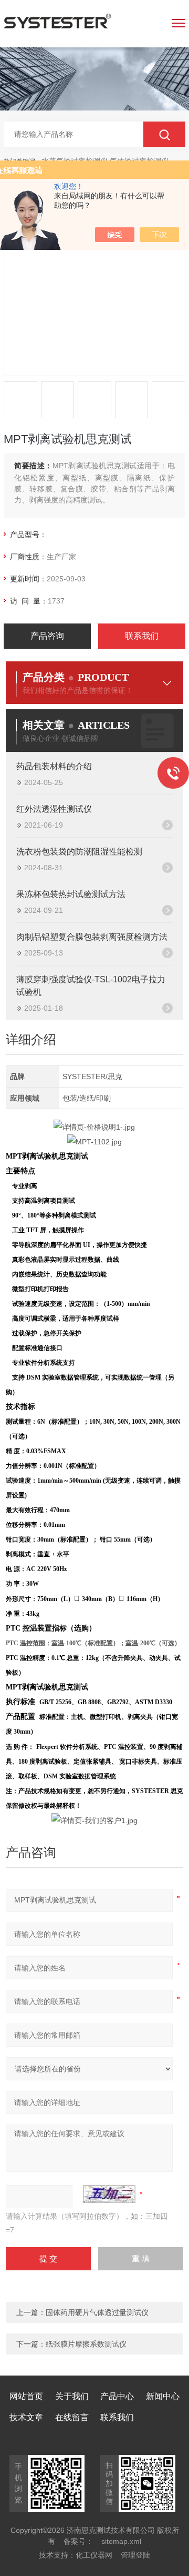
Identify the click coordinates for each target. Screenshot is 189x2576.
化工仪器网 (94, 2555)
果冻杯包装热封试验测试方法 (71, 894)
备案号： (78, 2541)
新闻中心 (163, 2396)
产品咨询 (47, 636)
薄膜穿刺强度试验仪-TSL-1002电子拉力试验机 (91, 986)
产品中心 (117, 2396)
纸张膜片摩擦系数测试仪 (86, 2344)
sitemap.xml (121, 2541)
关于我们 (72, 2396)
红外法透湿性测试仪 (54, 809)
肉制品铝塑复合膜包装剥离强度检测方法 (92, 937)
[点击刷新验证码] (109, 2194)
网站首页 (26, 2396)
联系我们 (142, 636)
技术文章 (26, 2417)
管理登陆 (135, 2555)
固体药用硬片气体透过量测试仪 (97, 2312)
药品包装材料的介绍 (54, 766)
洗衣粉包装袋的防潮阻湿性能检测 (79, 852)
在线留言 (72, 2417)
